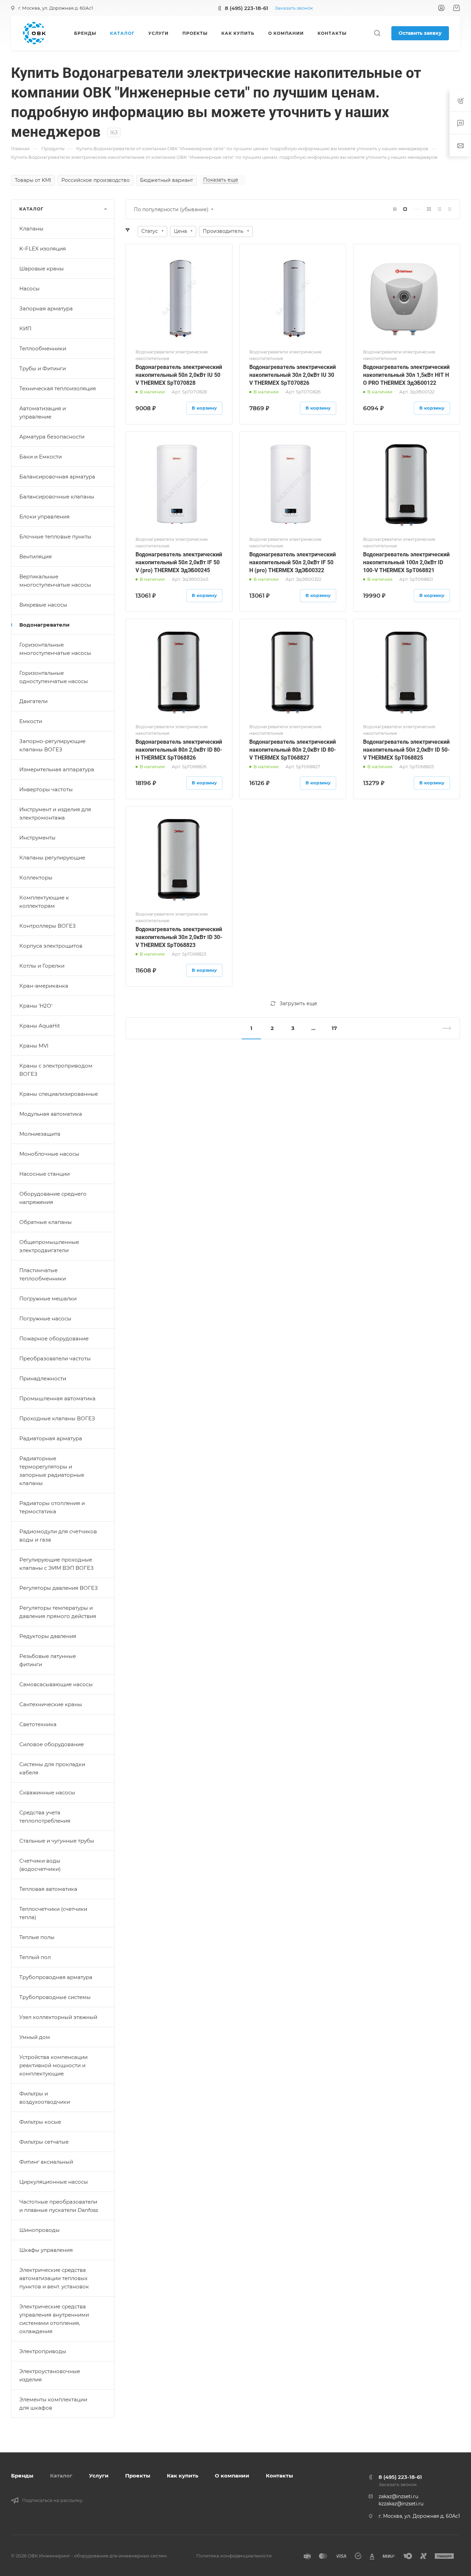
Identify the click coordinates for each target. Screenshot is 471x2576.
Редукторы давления (48, 1636)
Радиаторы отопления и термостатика (52, 1507)
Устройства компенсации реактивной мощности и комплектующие (53, 2065)
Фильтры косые (40, 2122)
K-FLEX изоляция (43, 249)
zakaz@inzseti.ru (398, 2496)
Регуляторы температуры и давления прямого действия (58, 1612)
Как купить (183, 2476)
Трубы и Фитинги (43, 368)
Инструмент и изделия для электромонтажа (55, 813)
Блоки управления (44, 517)
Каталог (61, 2476)
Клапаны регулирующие (52, 858)
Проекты (138, 2476)
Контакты (279, 2476)
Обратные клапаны (46, 1222)
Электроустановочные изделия (50, 2375)
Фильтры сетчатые (44, 2142)
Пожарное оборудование (54, 1338)
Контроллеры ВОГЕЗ (48, 926)
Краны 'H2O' (36, 1006)
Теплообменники (43, 348)
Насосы (29, 288)
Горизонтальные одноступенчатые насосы (54, 677)
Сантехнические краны (51, 1704)
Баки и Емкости (41, 457)
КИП (25, 328)
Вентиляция (36, 557)
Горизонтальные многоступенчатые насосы (55, 649)
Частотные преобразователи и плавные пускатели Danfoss (59, 2206)
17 (334, 1028)
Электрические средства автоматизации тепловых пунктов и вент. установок (54, 2278)
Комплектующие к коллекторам (44, 902)
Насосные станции (44, 1174)
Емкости (31, 721)
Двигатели (33, 701)
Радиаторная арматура (51, 1438)
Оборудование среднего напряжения (53, 1198)
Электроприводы (43, 2351)
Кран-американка (44, 986)
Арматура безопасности (52, 437)
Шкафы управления (46, 2250)
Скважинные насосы (47, 1792)
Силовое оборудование (52, 1744)
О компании (232, 2476)
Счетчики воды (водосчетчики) (40, 1865)
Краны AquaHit (40, 1026)
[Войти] (441, 8)
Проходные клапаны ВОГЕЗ (57, 1418)
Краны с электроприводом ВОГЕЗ (56, 1070)
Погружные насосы (45, 1318)
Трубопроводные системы (55, 1997)
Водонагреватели (44, 625)
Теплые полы (37, 1937)
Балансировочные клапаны (57, 497)
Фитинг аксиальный (46, 2162)
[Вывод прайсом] (450, 209)
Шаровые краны (42, 269)
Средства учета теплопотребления (45, 1817)
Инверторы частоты (46, 789)
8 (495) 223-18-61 (247, 8)
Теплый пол (35, 1957)
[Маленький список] (395, 209)
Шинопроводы (39, 2230)
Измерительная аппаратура (57, 769)
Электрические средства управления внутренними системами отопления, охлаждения (54, 2319)
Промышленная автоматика (57, 1398)
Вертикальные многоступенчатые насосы (55, 581)
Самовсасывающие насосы (56, 1684)
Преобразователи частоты (55, 1358)
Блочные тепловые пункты (55, 537)
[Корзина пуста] (456, 8)
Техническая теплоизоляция (58, 388)
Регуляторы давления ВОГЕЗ (59, 1588)
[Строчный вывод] (439, 209)
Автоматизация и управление (43, 413)
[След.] (444, 1028)
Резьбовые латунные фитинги (48, 1660)
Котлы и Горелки (42, 966)
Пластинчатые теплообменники (43, 1274)
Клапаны (31, 229)
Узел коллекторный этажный (58, 2017)
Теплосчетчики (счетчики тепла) (53, 1913)
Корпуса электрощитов (51, 946)
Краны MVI (34, 1046)
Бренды (22, 2476)
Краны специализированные (59, 1094)
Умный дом (35, 2037)
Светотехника (38, 1724)
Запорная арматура (46, 308)
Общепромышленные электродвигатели (49, 1246)
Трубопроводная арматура (56, 1977)
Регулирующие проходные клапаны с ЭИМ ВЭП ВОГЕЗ (57, 1564)
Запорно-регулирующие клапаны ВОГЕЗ (52, 745)
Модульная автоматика (51, 1114)
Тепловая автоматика (48, 1889)
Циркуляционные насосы (54, 2182)
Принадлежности (43, 1378)
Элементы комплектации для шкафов (53, 2404)
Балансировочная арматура (57, 477)
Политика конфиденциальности (234, 2556)
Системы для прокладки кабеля (52, 1768)
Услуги (99, 2476)
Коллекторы (36, 878)
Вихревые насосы (43, 605)
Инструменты (37, 838)
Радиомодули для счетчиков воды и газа (58, 1536)
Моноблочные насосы (49, 1154)
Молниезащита (40, 1134)
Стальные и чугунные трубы (57, 1841)
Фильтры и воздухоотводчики (45, 2098)
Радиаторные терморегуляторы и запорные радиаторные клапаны (52, 1471)
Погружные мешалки (48, 1299)
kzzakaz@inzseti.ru (401, 2504)
